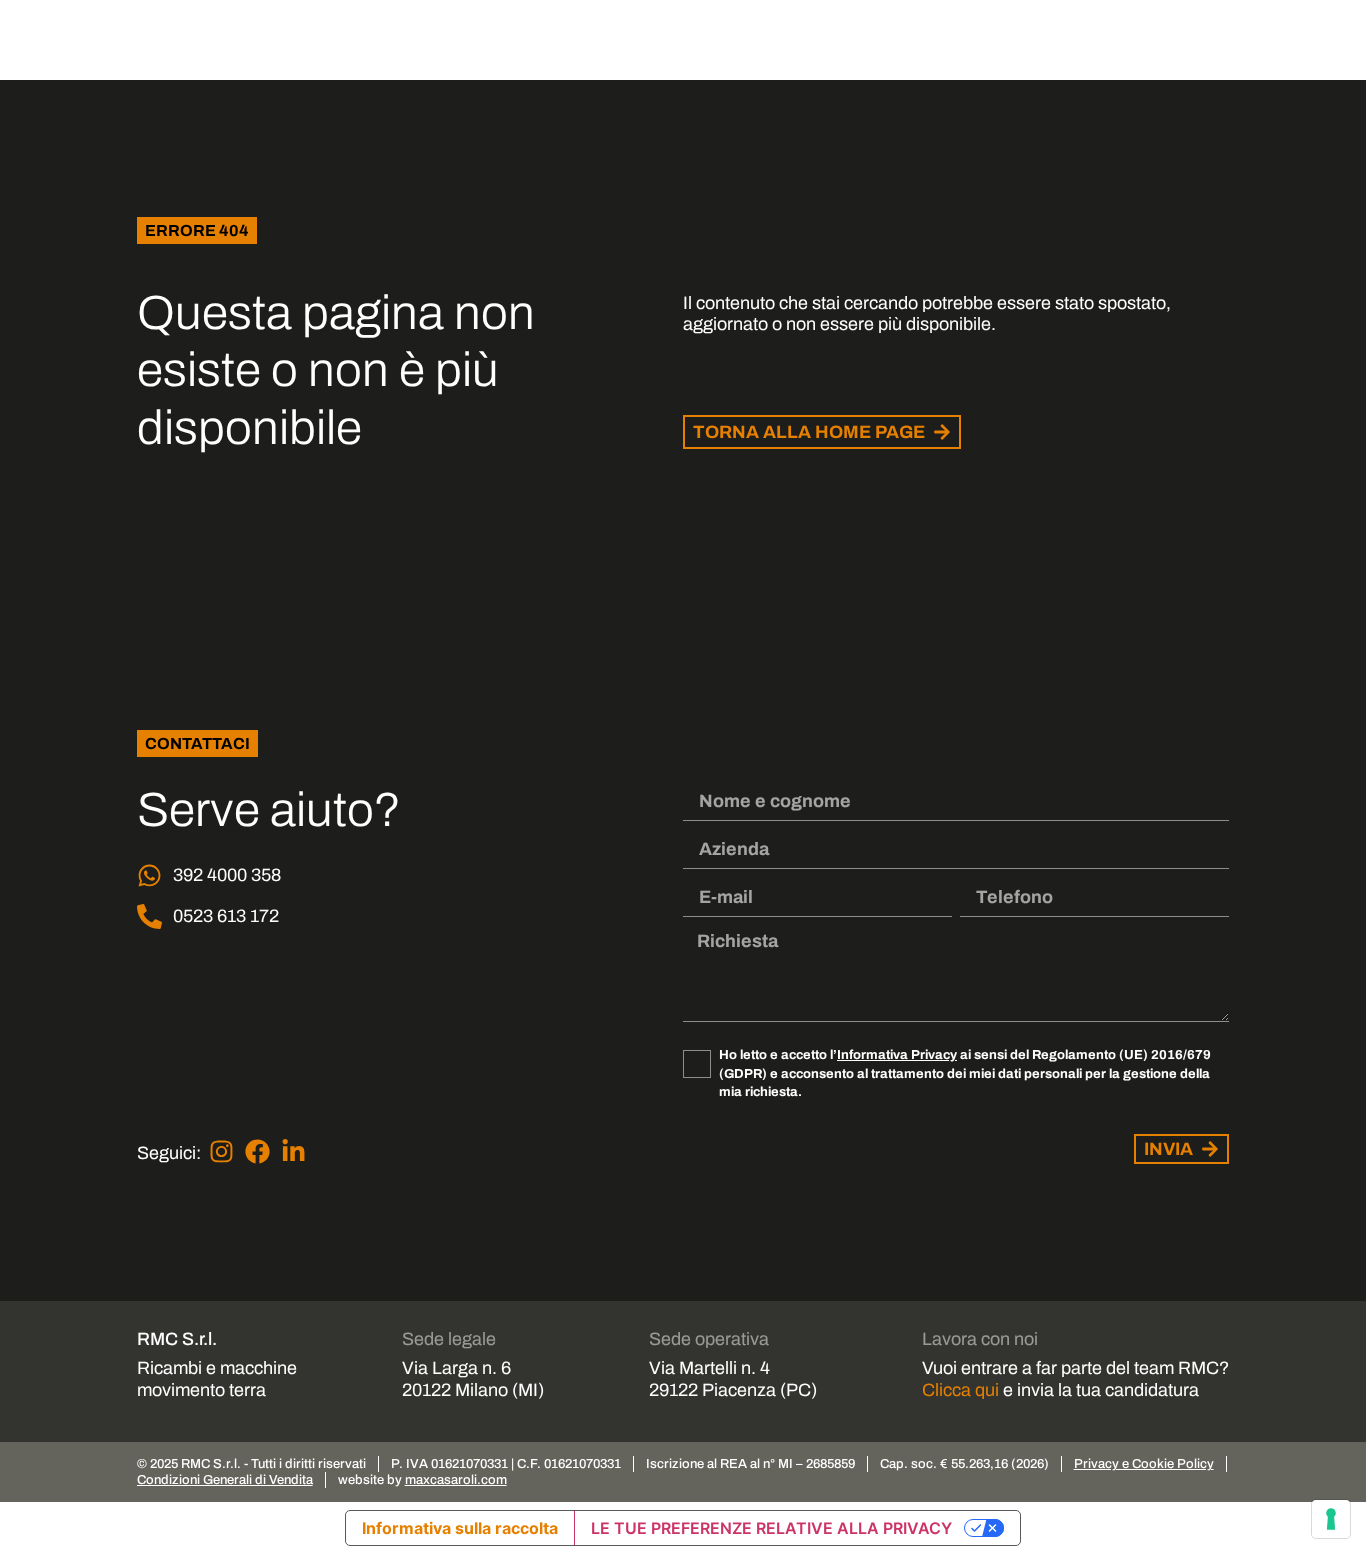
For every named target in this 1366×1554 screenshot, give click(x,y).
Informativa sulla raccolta (460, 1528)
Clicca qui (960, 1389)
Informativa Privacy (897, 1054)
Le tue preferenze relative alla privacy (771, 1528)
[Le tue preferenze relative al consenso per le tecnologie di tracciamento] (1331, 1519)
